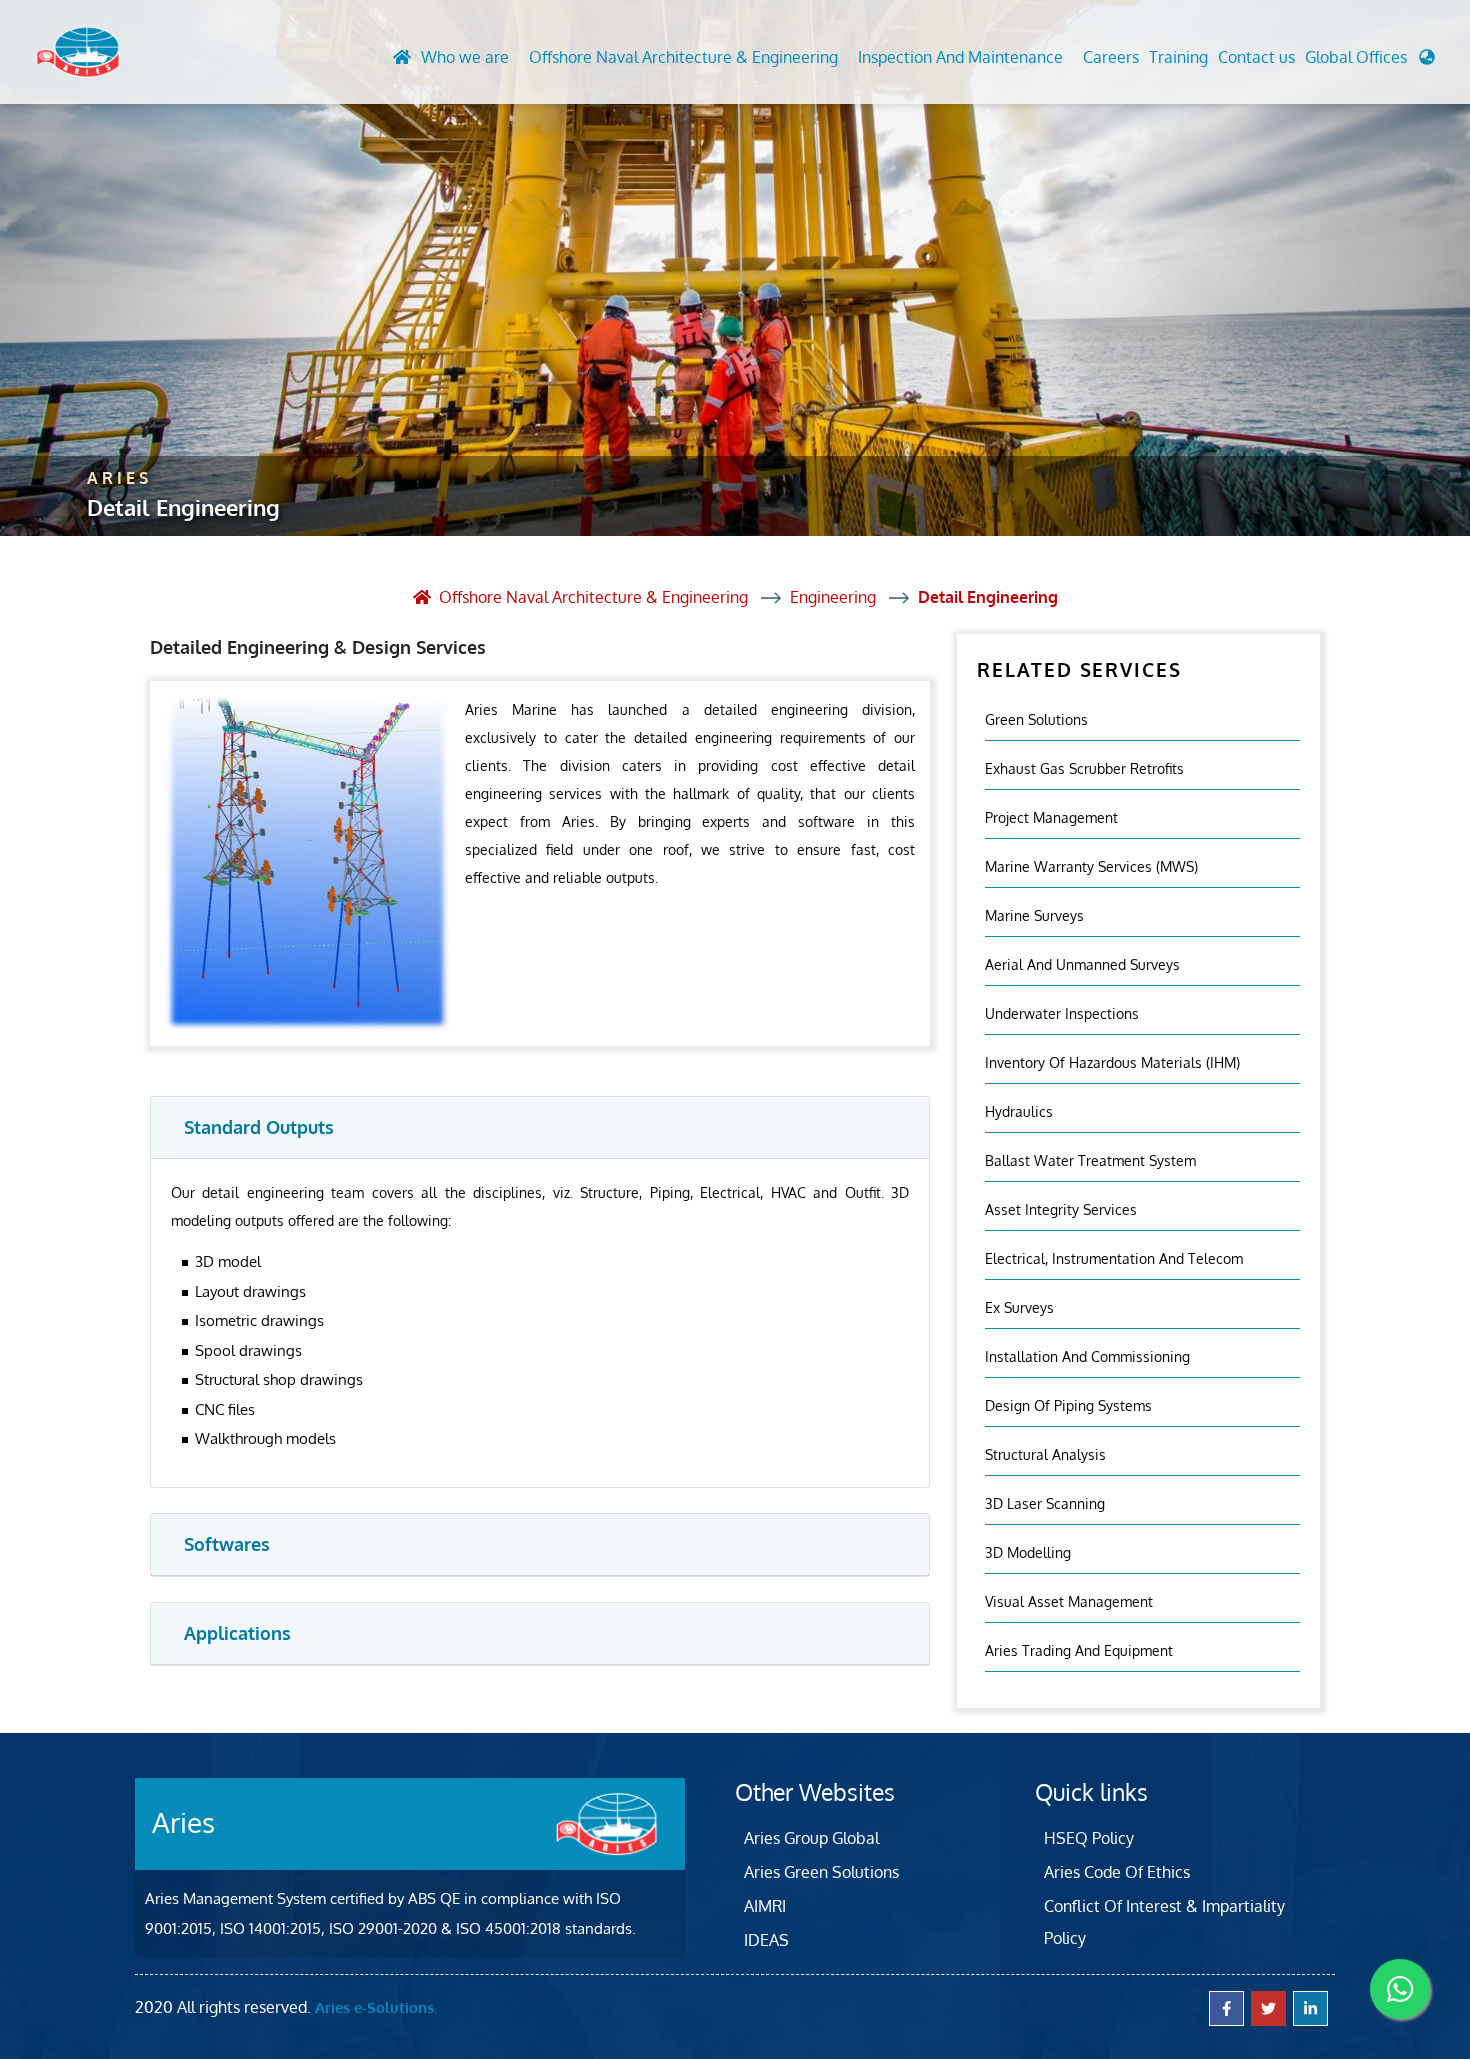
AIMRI (765, 1906)
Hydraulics (1019, 1111)
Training (1178, 57)
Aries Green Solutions (821, 1872)
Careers (1111, 57)
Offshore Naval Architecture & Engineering (683, 57)
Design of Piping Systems (1068, 1405)
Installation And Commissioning (1087, 1356)
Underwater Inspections (1062, 1013)
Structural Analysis (1045, 1454)
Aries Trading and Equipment (1079, 1650)
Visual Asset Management (1069, 1601)
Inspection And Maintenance (960, 57)
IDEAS (766, 1940)
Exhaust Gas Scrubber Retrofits (1084, 768)
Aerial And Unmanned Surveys (1082, 964)
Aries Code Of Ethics (1117, 1872)
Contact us (1256, 57)
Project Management (1051, 817)
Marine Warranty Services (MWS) (1091, 866)
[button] (1370, 62)
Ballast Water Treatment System (1090, 1160)
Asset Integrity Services (1061, 1209)
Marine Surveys (1034, 915)
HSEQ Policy (1089, 1838)
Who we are (465, 57)
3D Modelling (1028, 1552)
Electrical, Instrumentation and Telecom (1114, 1258)
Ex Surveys (1019, 1307)
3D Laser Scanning (1045, 1503)
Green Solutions (1036, 719)
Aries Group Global (811, 1838)
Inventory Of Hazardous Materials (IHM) (1112, 1062)
